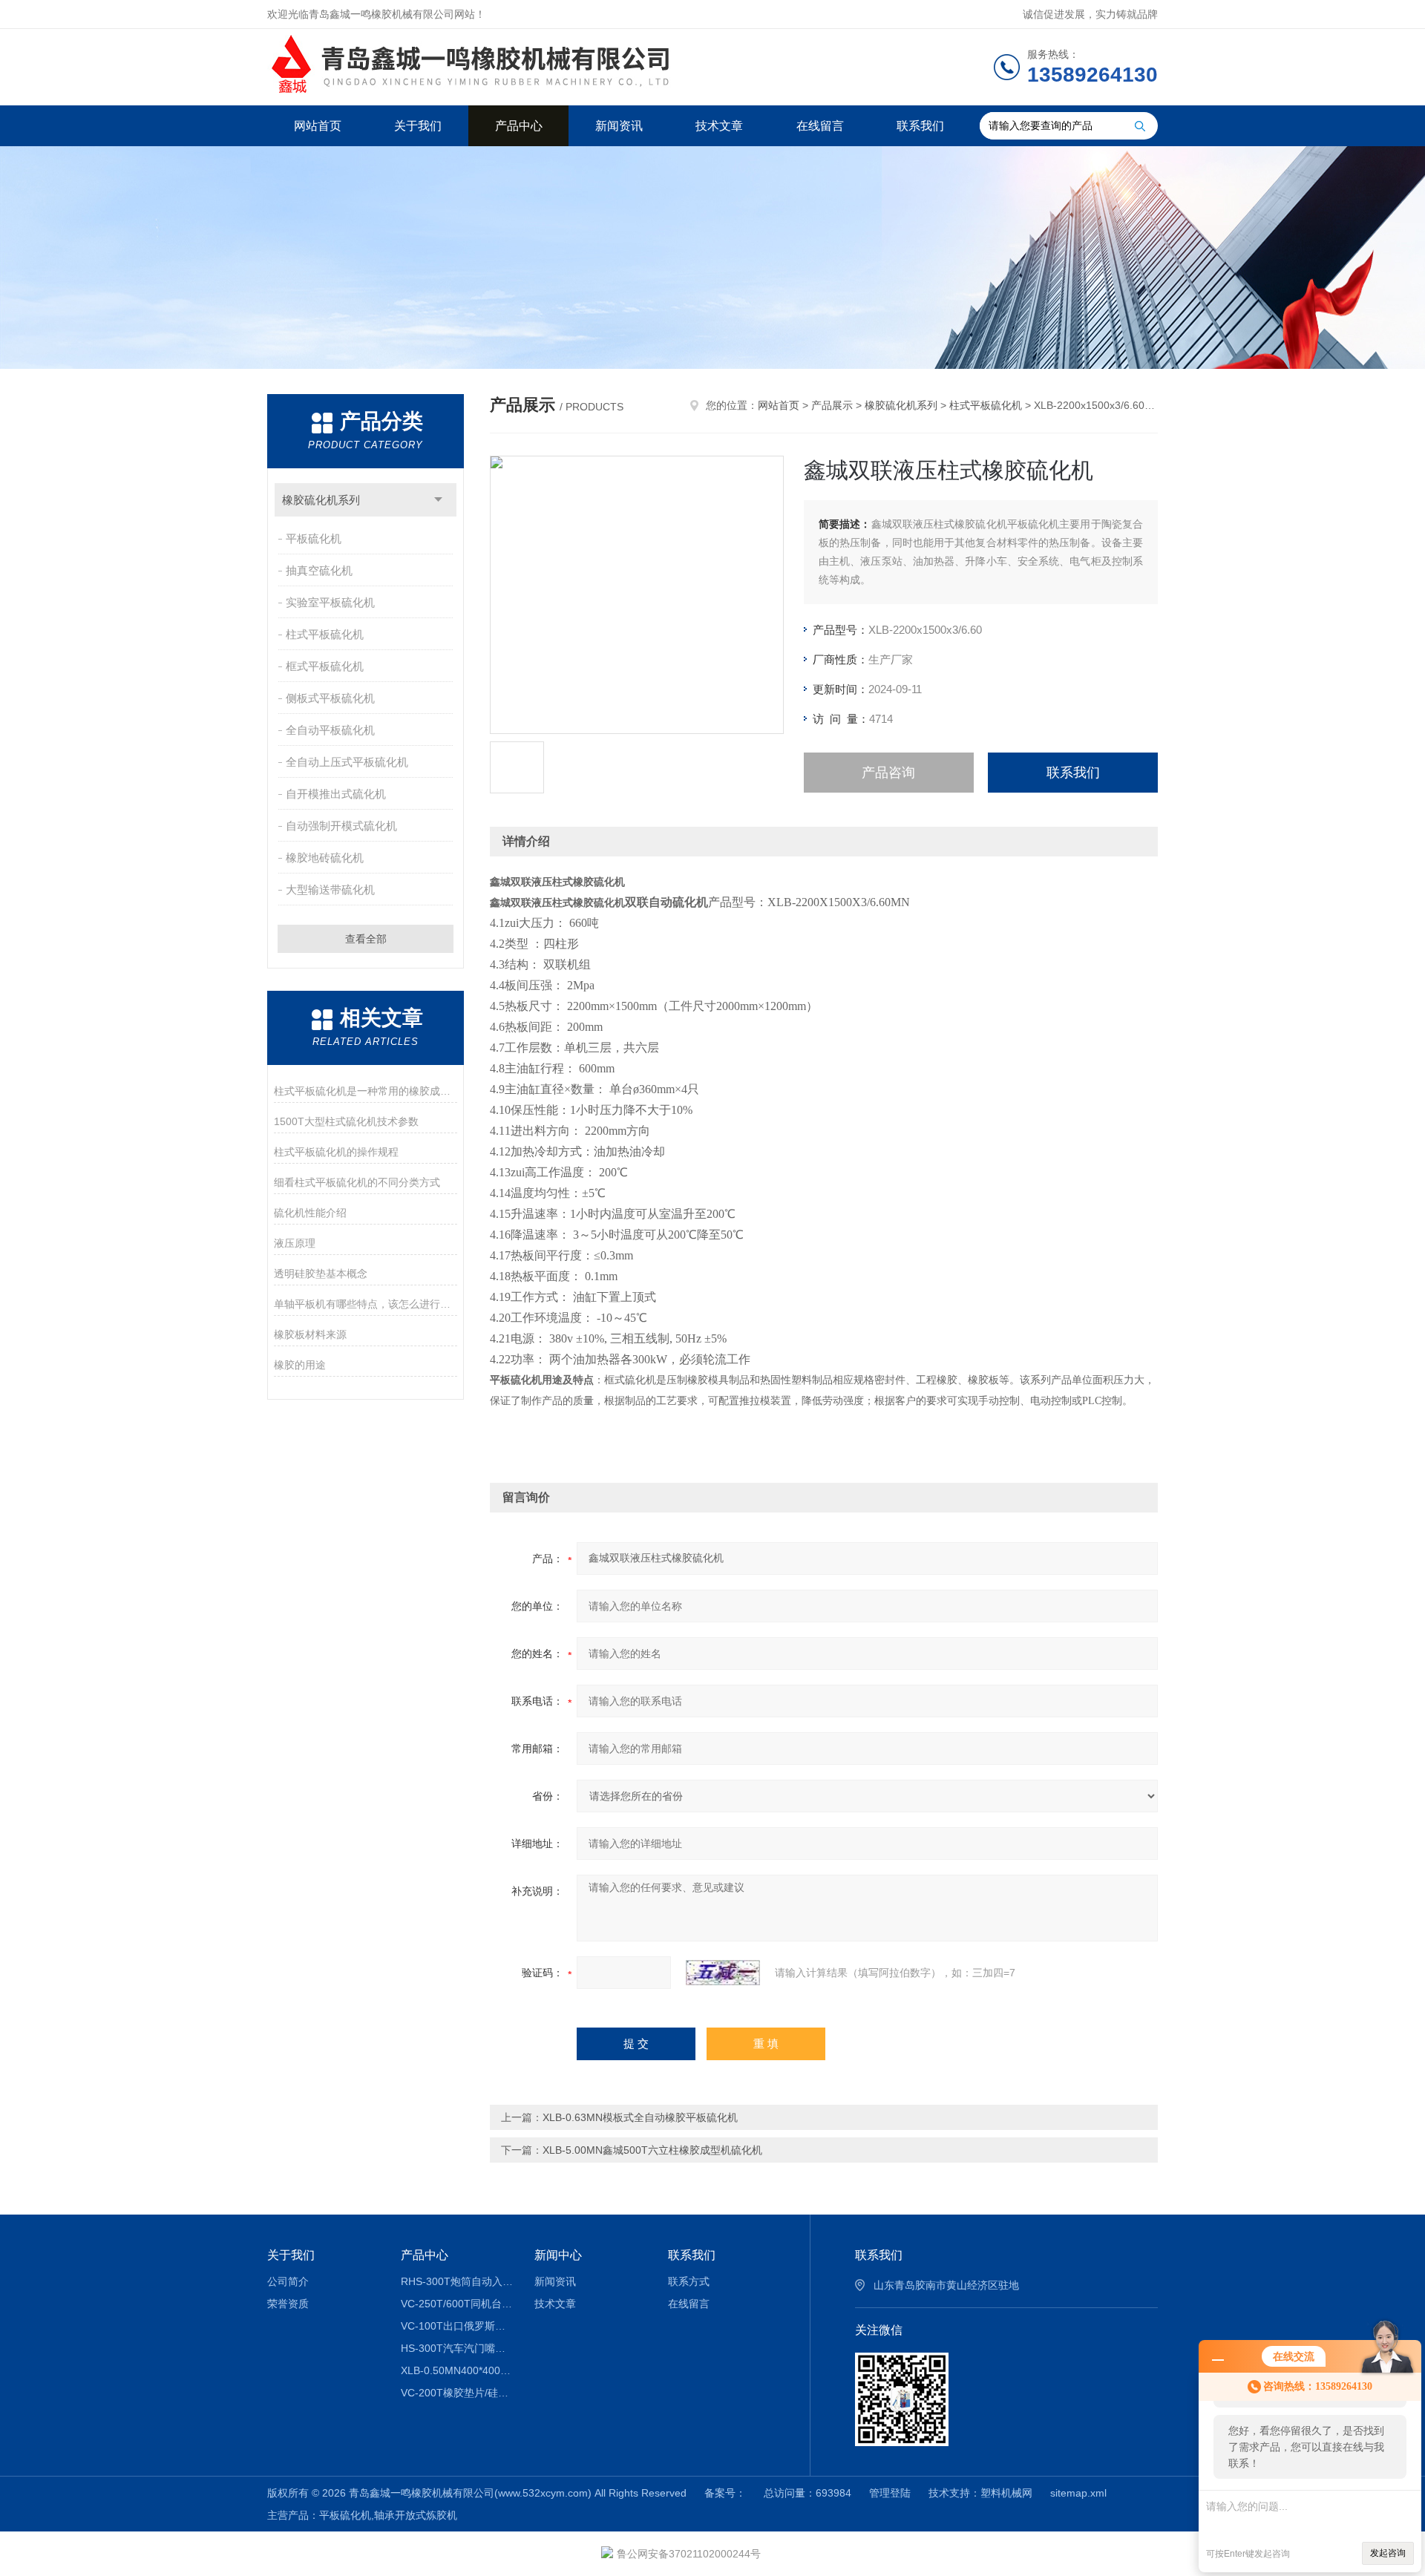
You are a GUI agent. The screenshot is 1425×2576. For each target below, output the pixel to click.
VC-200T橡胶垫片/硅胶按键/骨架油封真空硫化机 (457, 2393)
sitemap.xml (1078, 2493)
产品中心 (519, 126)
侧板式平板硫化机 (330, 698)
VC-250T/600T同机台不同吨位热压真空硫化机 (457, 2304)
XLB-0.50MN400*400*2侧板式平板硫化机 (457, 2370)
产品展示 (832, 405)
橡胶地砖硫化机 (325, 858)
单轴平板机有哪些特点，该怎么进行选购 (366, 1304)
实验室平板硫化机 (330, 602)
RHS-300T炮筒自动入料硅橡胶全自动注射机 (457, 2281)
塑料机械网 (1006, 2493)
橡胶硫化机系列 (321, 500)
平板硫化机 (314, 538)
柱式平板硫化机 (325, 634)
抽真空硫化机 (319, 570)
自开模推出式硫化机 (336, 794)
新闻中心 (558, 2255)
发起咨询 (1388, 2553)
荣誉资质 (288, 2304)
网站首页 (318, 126)
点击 (438, 500)
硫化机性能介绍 (310, 1213)
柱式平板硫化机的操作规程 (336, 1152)
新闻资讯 (619, 126)
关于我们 (418, 126)
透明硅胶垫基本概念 (321, 1274)
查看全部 (366, 939)
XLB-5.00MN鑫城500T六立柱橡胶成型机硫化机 (652, 2150)
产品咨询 (888, 773)
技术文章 (719, 126)
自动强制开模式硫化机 (341, 826)
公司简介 (288, 2281)
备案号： (725, 2493)
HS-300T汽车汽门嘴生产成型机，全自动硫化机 (457, 2348)
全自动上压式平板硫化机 (347, 762)
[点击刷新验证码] (723, 1973)
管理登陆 (890, 2493)
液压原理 (295, 1243)
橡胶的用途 (300, 1365)
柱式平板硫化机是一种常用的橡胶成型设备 (366, 1091)
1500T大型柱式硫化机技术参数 (346, 1121)
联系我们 (920, 126)
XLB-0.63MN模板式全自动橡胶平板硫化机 (640, 2117)
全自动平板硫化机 (330, 730)
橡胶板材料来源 (310, 1334)
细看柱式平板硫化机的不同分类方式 (357, 1182)
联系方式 (689, 2281)
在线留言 (820, 126)
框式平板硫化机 (325, 666)
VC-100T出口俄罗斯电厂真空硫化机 (457, 2326)
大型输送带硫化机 (330, 889)
